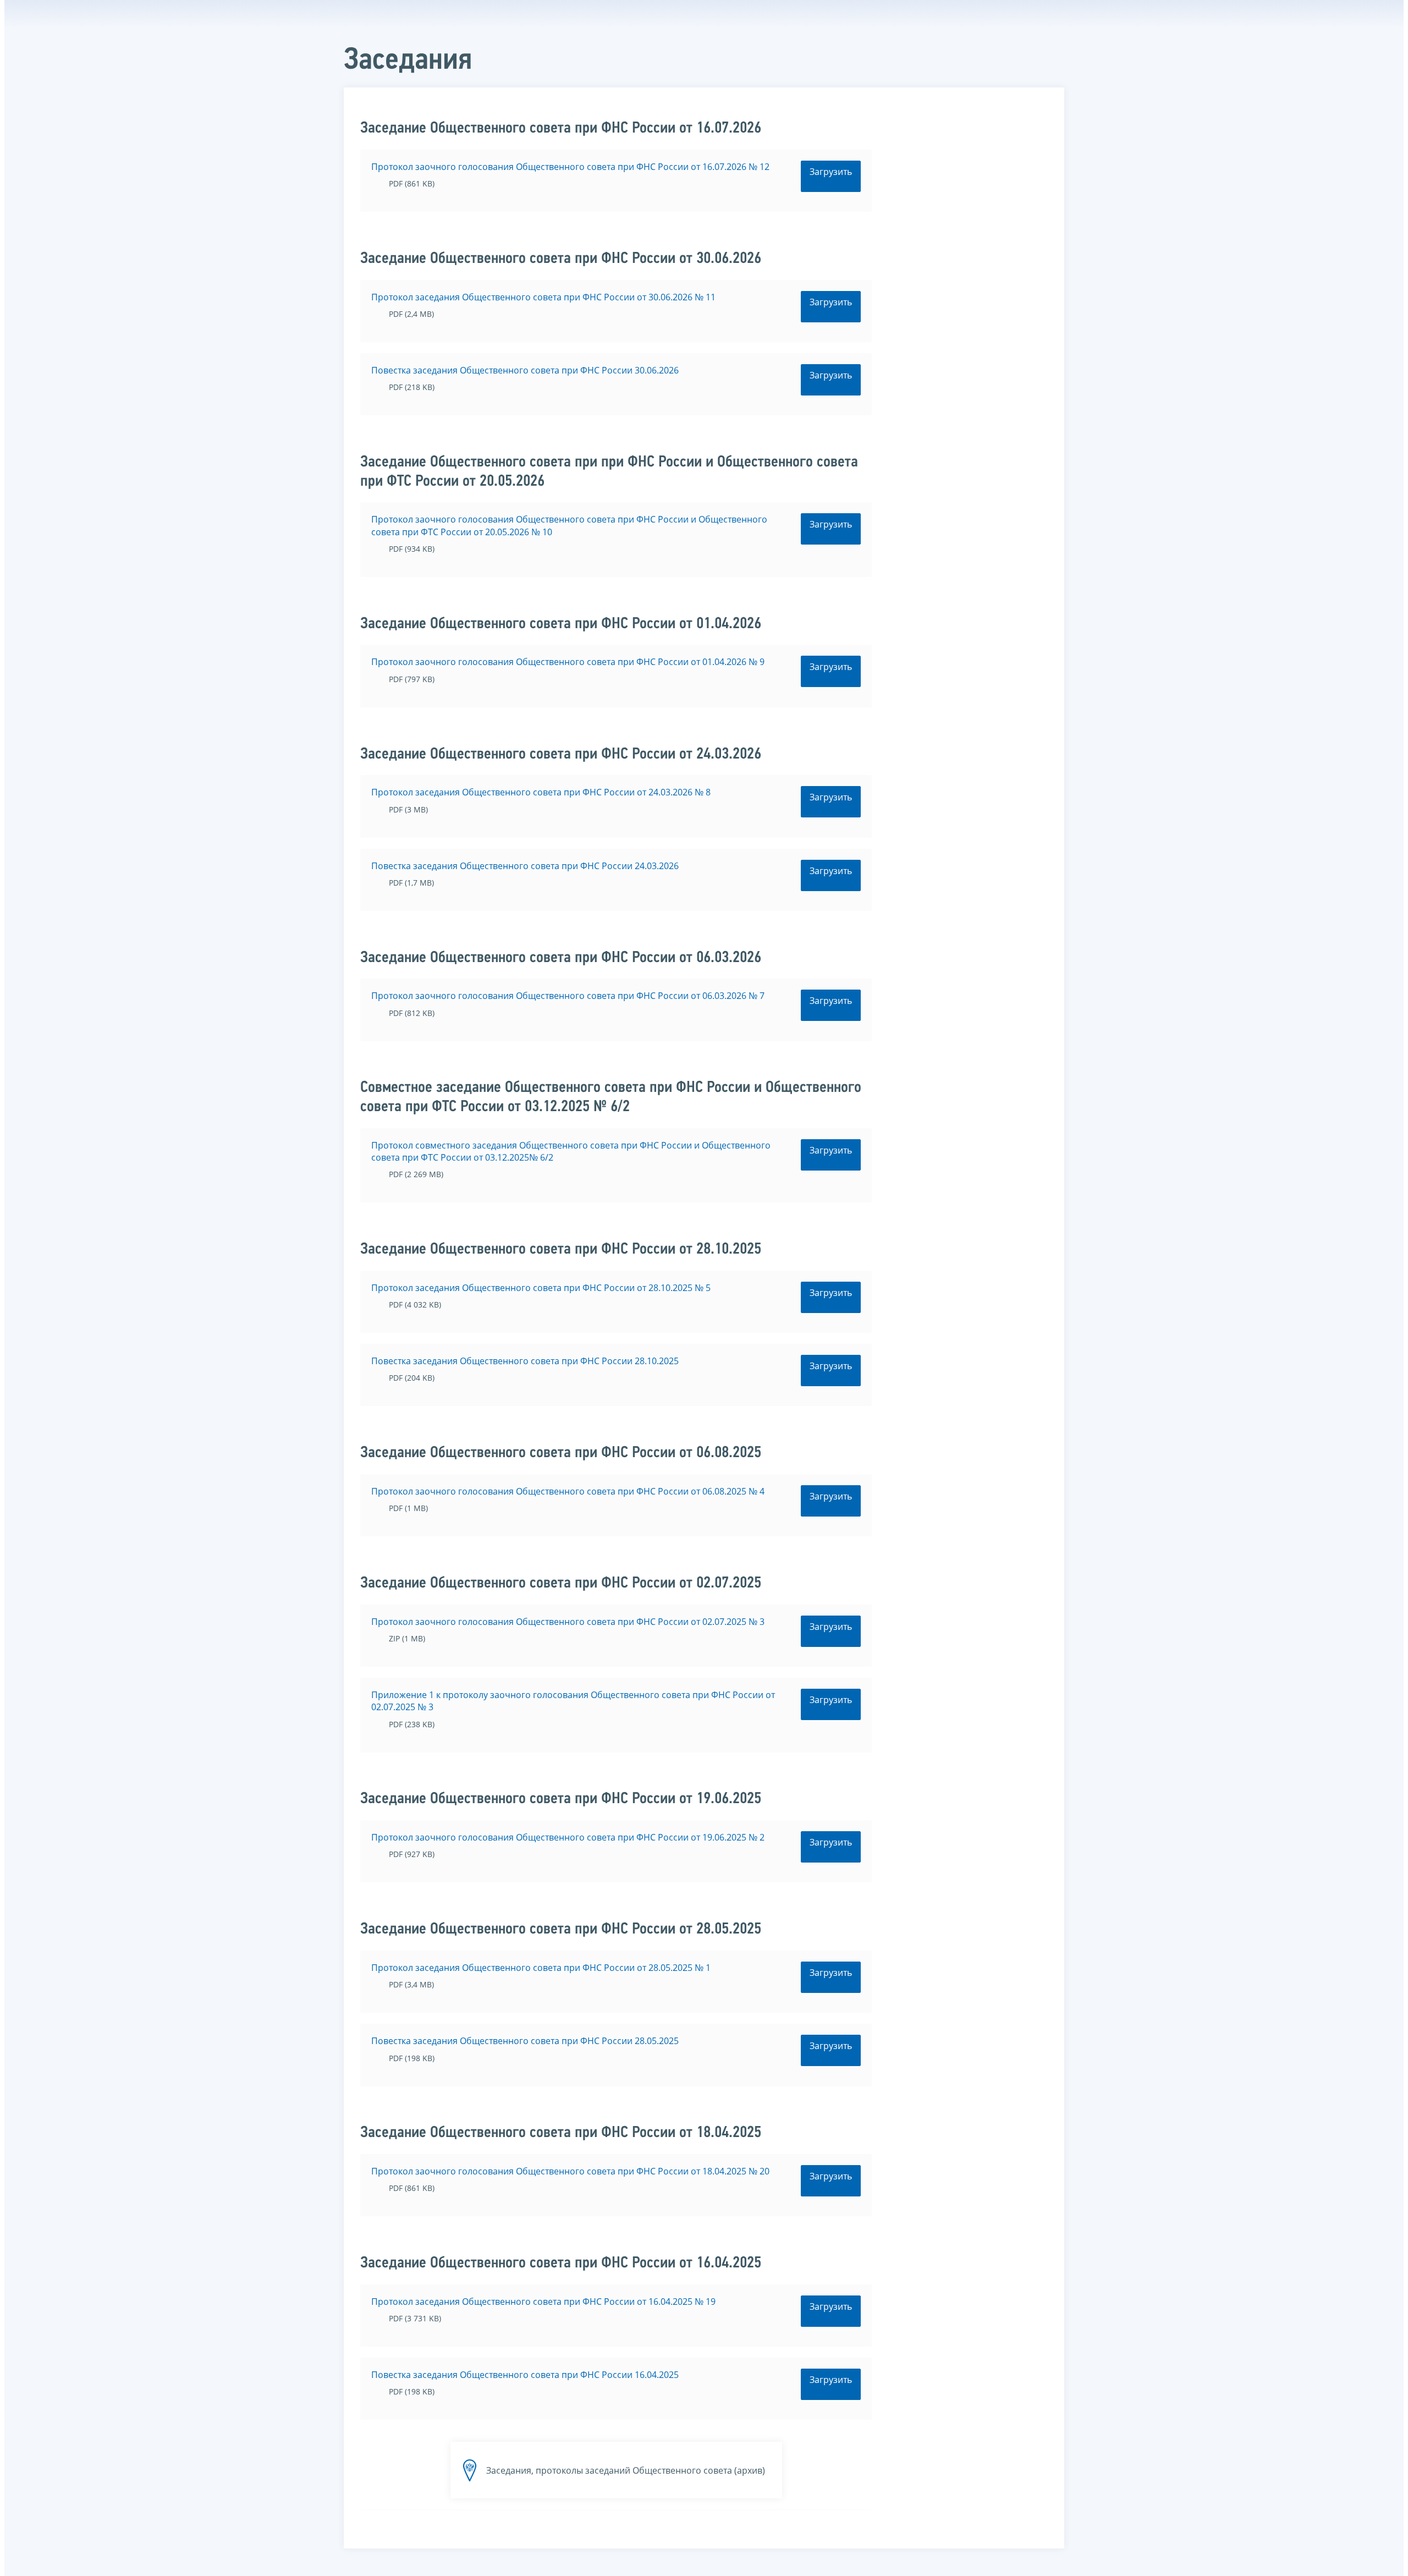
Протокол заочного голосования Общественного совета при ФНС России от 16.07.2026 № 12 (570, 167)
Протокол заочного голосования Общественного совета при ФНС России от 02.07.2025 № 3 (568, 1622)
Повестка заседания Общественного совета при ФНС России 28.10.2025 (525, 1361)
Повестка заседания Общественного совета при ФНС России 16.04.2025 (525, 2375)
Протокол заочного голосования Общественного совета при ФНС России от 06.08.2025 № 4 (568, 1491)
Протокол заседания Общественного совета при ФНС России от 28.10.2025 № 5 (541, 1288)
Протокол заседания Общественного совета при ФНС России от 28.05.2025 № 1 (541, 1968)
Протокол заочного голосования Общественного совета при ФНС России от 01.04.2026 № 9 (568, 662)
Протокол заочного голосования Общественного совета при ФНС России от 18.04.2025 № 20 (570, 2171)
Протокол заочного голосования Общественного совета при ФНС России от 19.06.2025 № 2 (568, 1837)
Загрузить (831, 172)
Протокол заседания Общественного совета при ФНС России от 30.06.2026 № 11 (543, 297)
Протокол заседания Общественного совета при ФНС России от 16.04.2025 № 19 (543, 2302)
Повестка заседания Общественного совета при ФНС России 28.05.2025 (525, 2041)
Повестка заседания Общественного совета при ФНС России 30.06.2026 (525, 370)
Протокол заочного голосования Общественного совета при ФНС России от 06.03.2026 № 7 (568, 996)
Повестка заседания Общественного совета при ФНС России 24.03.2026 (525, 866)
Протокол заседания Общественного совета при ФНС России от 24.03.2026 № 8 (541, 792)
